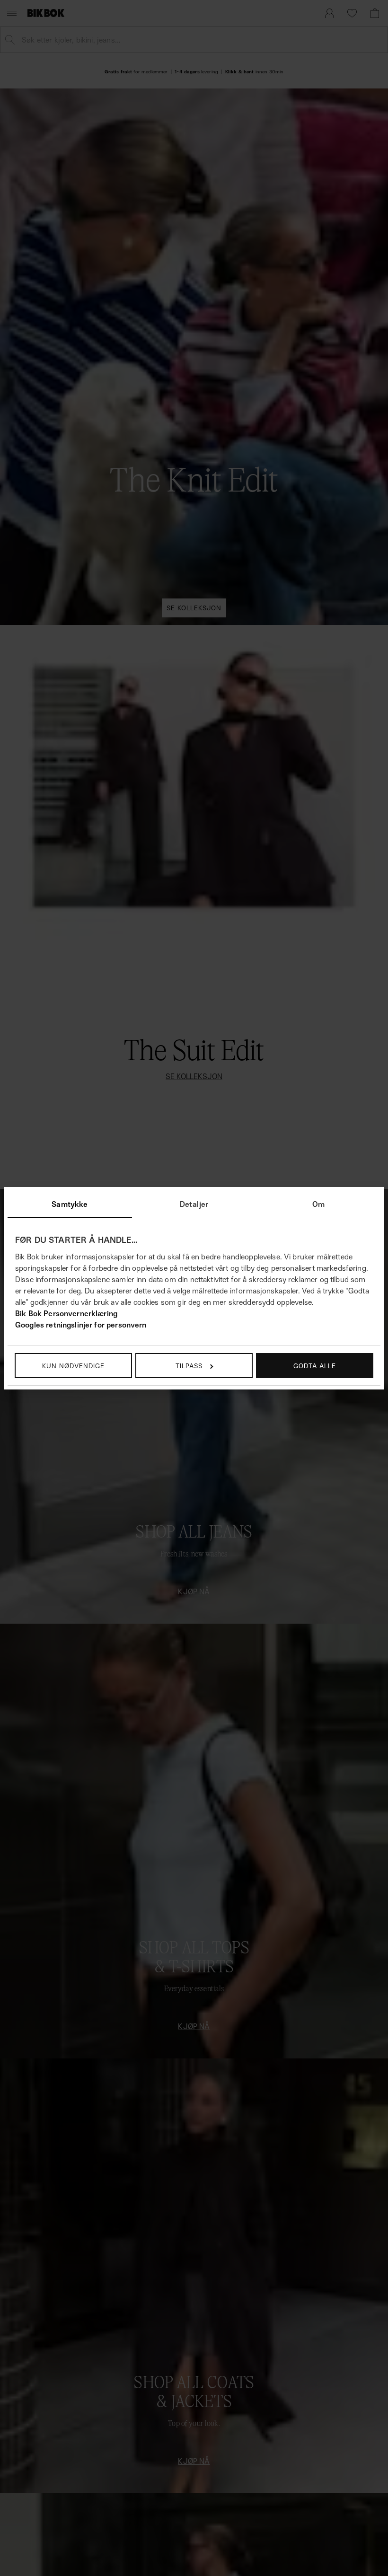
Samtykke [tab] (70, 1204)
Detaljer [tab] (194, 1204)
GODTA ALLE (315, 1366)
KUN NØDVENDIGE (73, 1366)
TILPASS (189, 1366)
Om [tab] (318, 1204)
